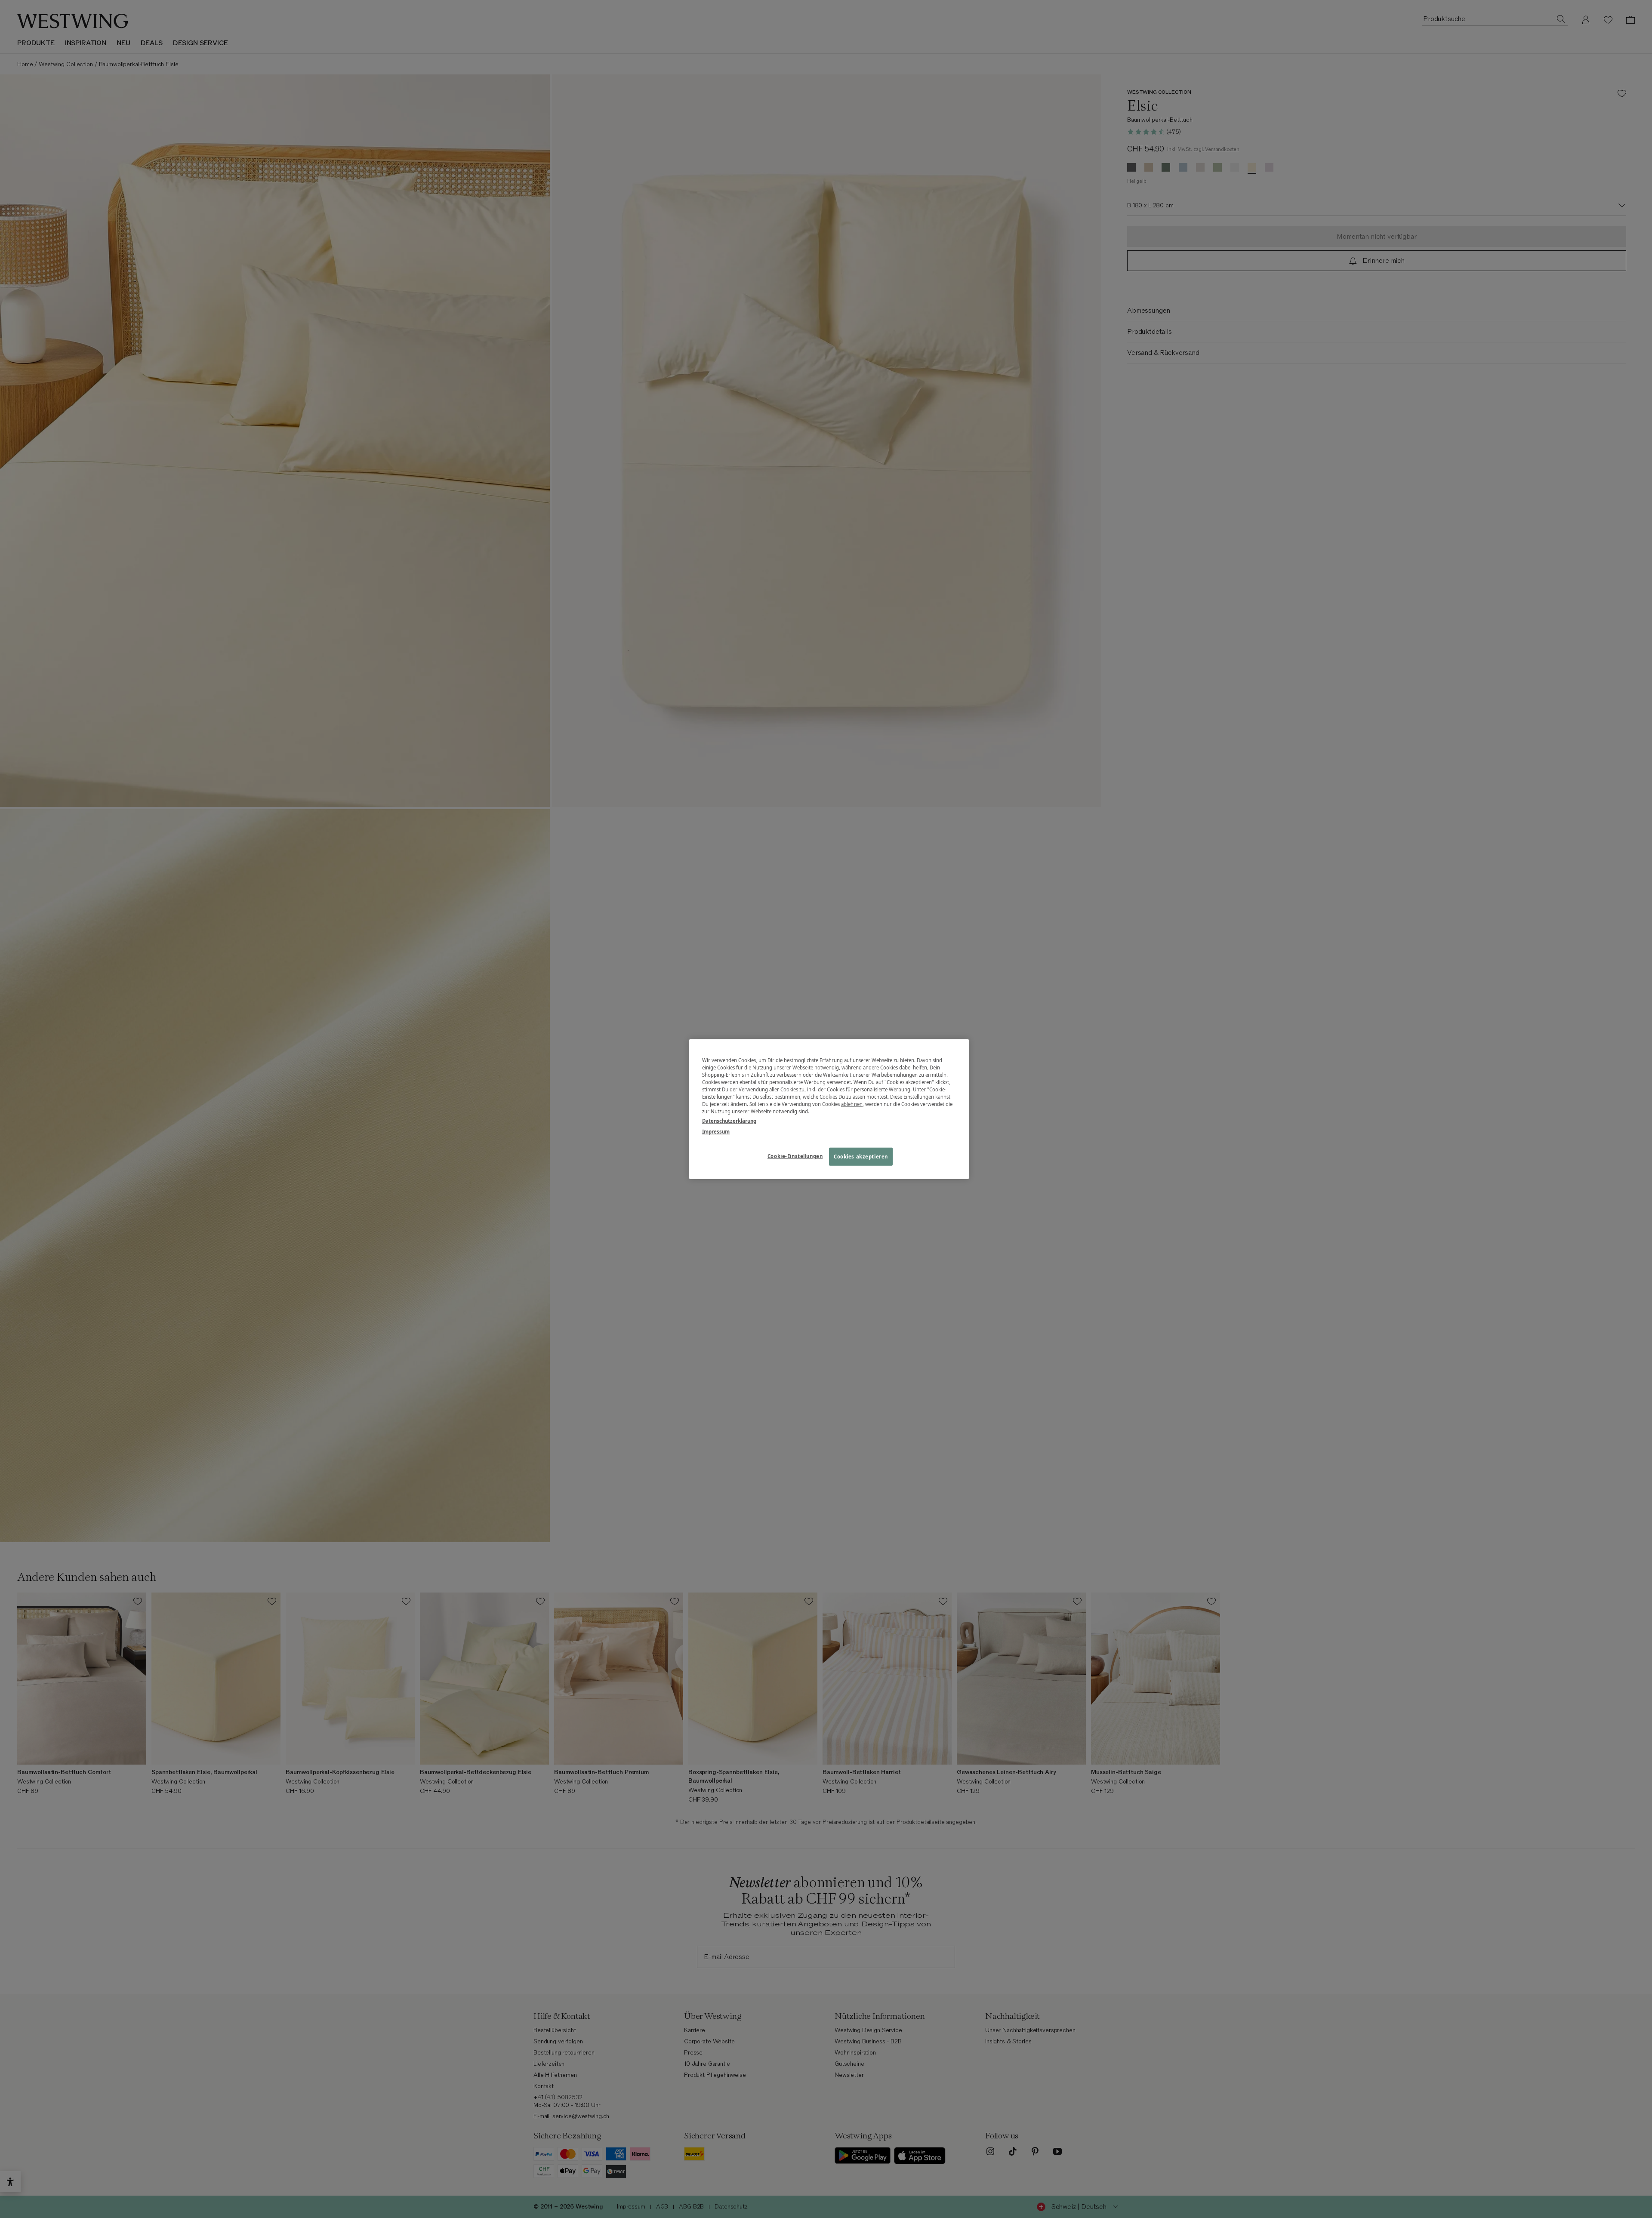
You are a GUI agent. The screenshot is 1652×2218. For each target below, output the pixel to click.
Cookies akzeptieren (861, 1156)
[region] (829, 1109)
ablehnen (852, 1104)
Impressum (716, 1131)
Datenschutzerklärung (729, 1120)
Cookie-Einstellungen (795, 1156)
